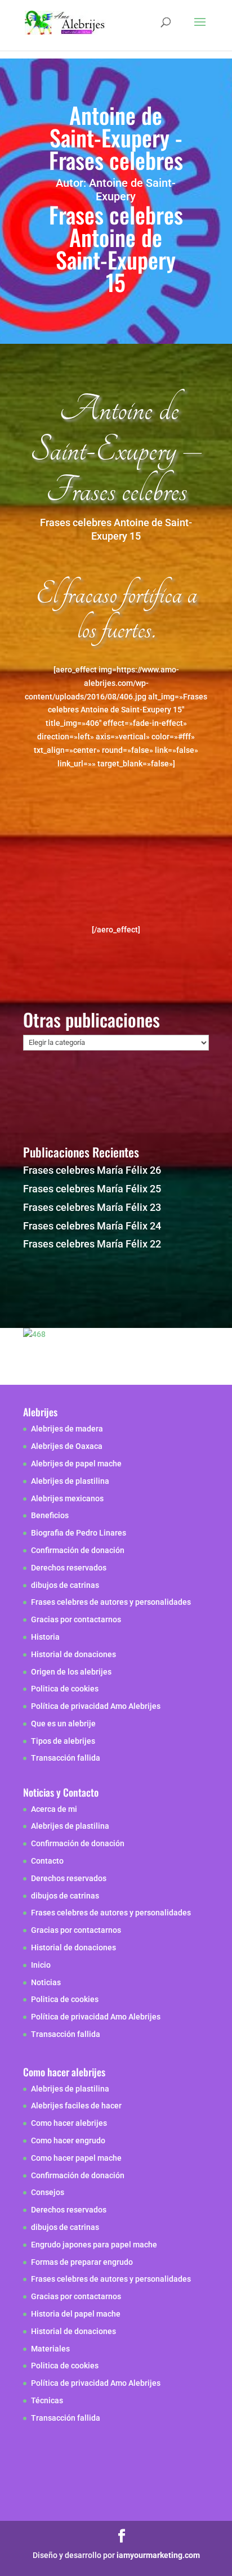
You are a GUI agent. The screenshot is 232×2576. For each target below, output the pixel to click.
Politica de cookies (65, 1689)
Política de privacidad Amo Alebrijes (96, 1706)
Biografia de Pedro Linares (79, 1533)
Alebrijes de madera (67, 1429)
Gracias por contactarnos (76, 1619)
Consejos (48, 2192)
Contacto (47, 1861)
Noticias (46, 1982)
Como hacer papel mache (76, 2158)
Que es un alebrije (63, 1724)
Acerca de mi (54, 1809)
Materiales (50, 2349)
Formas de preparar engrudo (82, 2262)
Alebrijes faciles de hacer (76, 2106)
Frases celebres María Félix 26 (92, 1170)
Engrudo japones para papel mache (94, 2245)
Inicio (41, 1965)
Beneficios (50, 1515)
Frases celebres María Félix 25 (92, 1189)
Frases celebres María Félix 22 (92, 1244)
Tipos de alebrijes (63, 1741)
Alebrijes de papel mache (76, 1464)
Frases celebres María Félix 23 (92, 1207)
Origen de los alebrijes (71, 1672)
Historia (45, 1637)
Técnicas (47, 2400)
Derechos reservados (69, 1568)
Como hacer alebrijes (69, 2123)
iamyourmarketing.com (158, 2555)
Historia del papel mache (76, 2314)
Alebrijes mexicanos (67, 1498)
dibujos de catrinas (65, 1585)
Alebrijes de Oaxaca (67, 1446)
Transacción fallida (66, 1758)
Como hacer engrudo (68, 2140)
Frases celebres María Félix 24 (92, 1226)
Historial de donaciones (73, 1654)
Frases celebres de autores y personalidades (111, 1602)
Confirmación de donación (78, 1550)
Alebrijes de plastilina (70, 1481)
